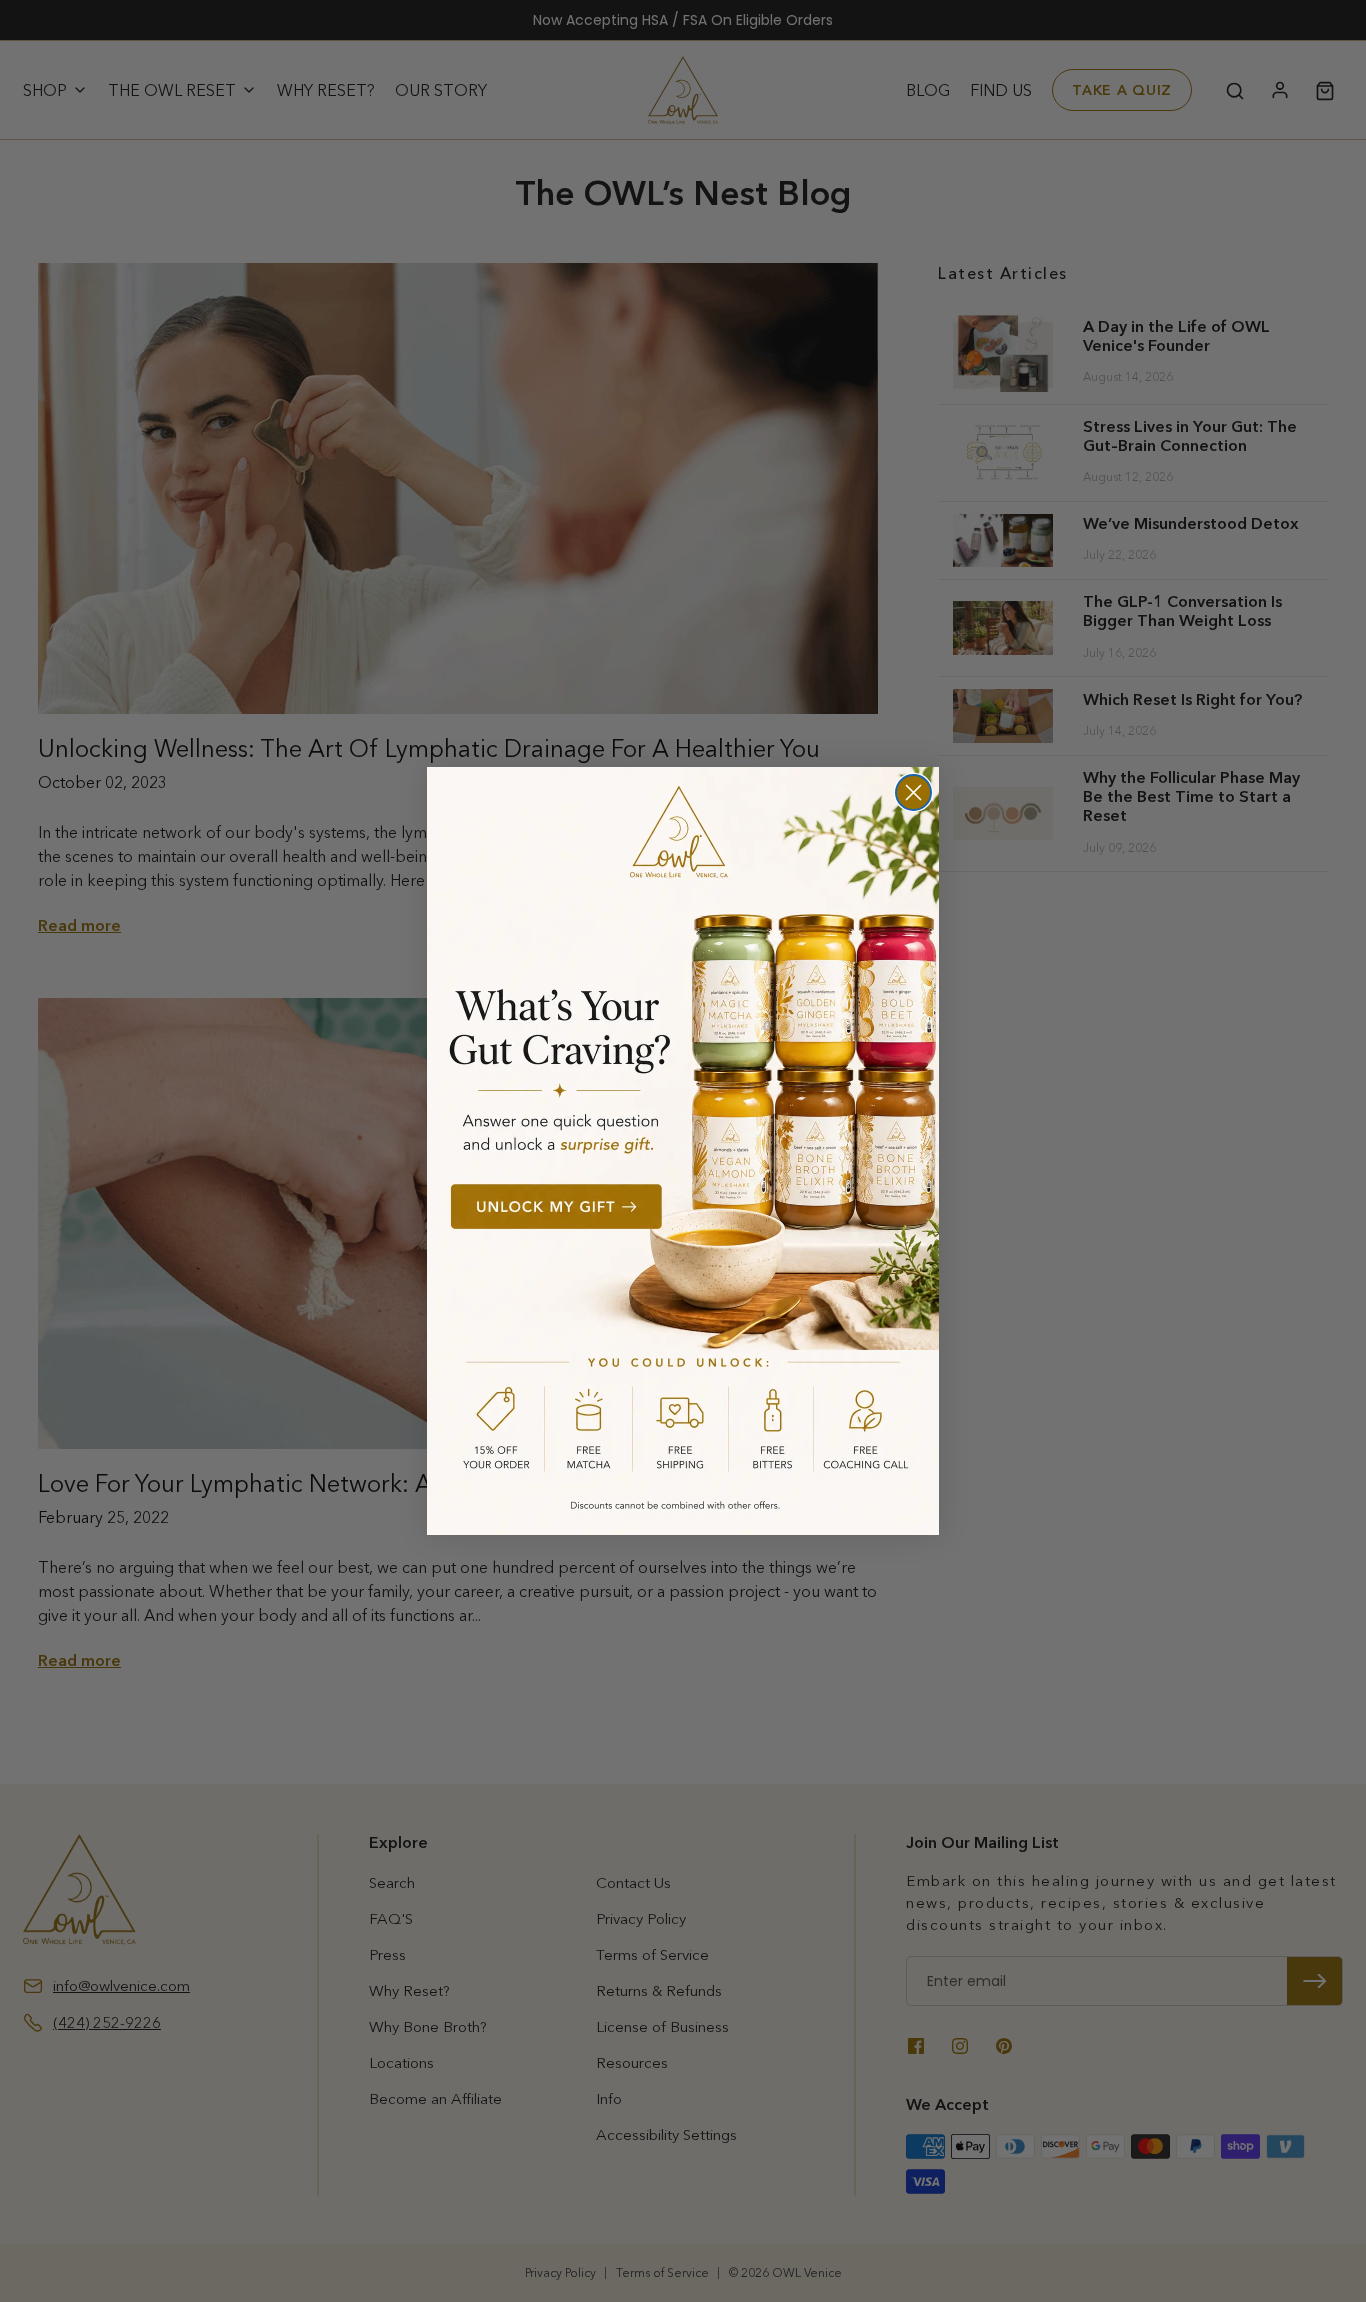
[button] (683, 1151)
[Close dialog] (913, 792)
